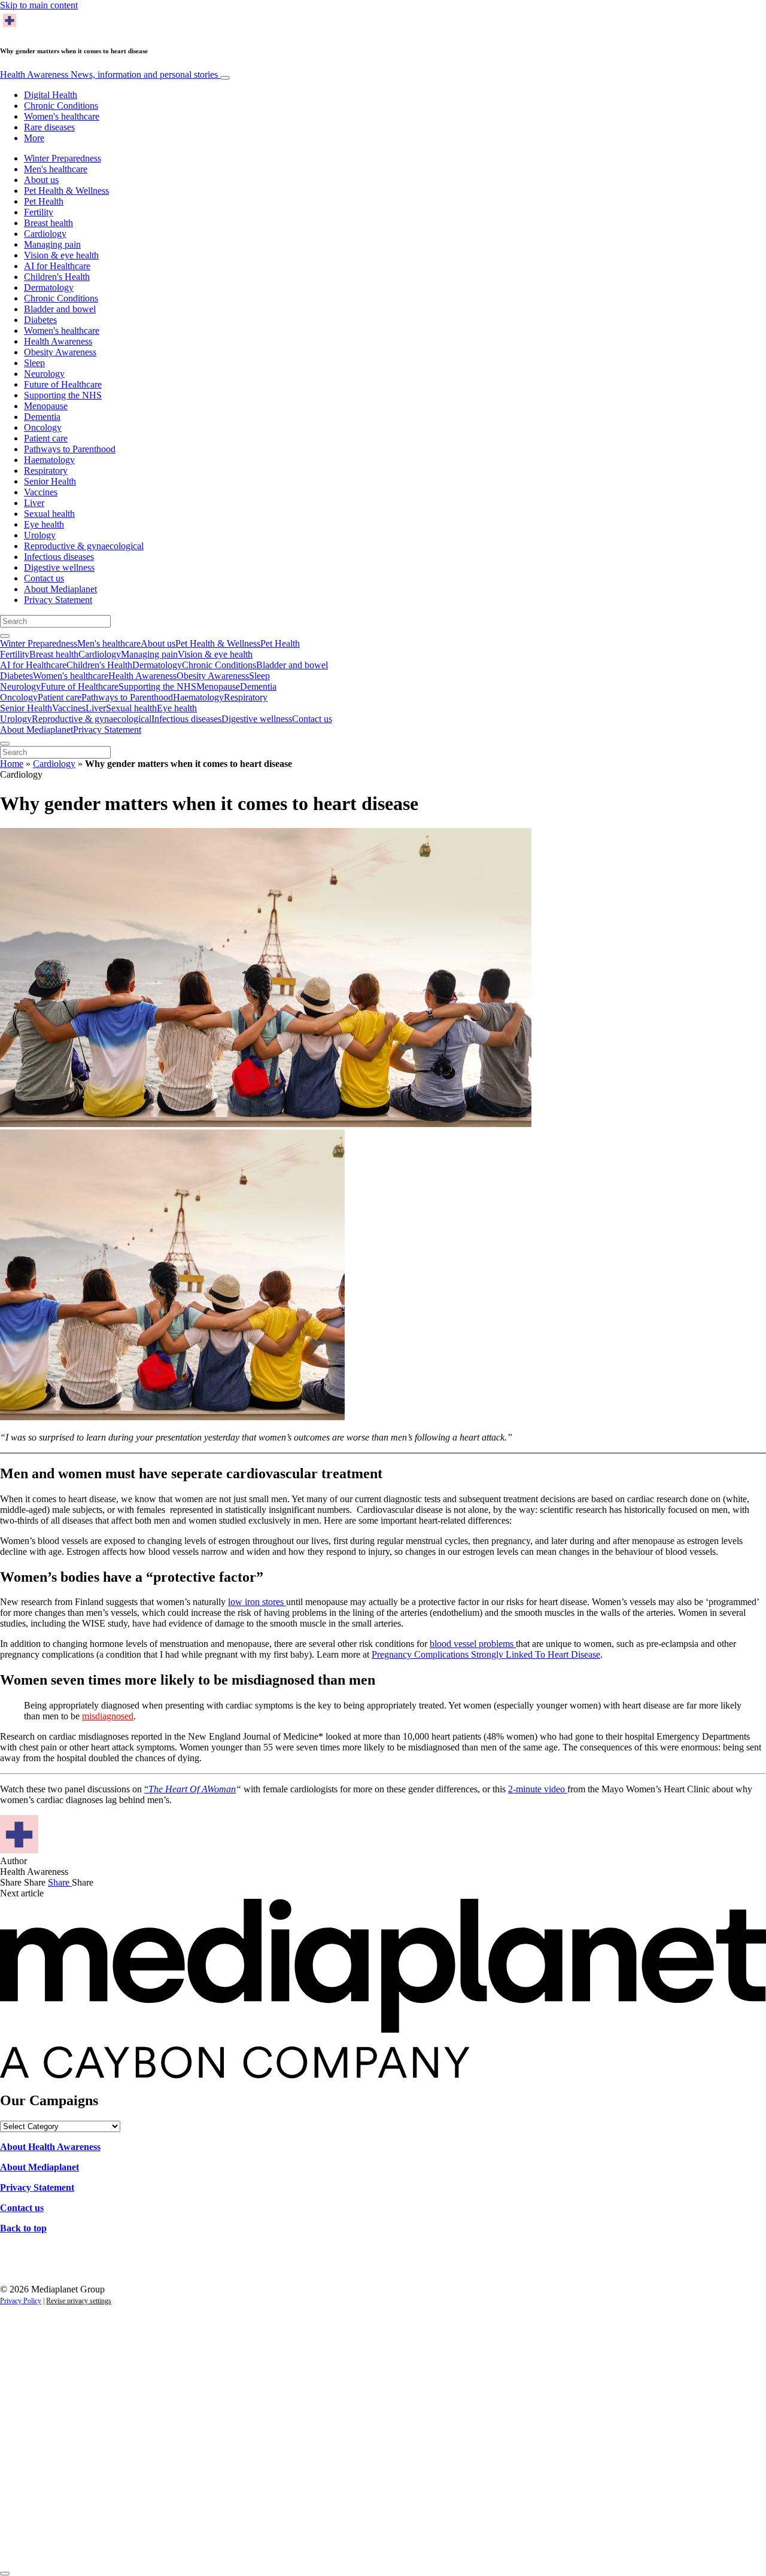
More (34, 138)
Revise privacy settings (79, 2301)
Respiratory (46, 471)
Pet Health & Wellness (66, 191)
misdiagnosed (108, 1716)
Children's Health (57, 277)
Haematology (49, 460)
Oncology (43, 427)
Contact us (44, 578)
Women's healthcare (62, 116)
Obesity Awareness (60, 352)
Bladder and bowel (60, 309)
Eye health (44, 524)
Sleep (34, 363)
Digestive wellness (59, 567)
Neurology (44, 374)
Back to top (23, 2228)
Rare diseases (49, 127)
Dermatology (49, 287)
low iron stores (257, 1602)
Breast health (48, 223)
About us (41, 180)
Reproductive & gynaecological (84, 546)
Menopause (46, 406)
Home (12, 764)
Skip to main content (39, 5)
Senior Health (50, 481)
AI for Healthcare (57, 266)
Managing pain (52, 244)
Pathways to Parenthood (70, 449)
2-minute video (538, 1789)
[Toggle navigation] (225, 78)
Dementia (42, 417)
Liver (34, 503)
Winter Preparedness (63, 158)
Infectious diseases (59, 557)
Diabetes (40, 320)
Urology (40, 535)
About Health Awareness (50, 2147)
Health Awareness (109, 74)
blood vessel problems (473, 1644)
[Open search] (5, 636)
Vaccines (41, 492)
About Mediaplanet (60, 589)
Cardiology (45, 234)
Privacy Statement (58, 600)
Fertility (39, 212)
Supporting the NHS (63, 395)
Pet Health (44, 201)
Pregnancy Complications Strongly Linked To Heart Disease (486, 1654)
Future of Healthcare (63, 384)
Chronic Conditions (61, 106)
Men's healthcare (56, 169)
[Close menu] (5, 744)
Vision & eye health (61, 255)
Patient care (46, 438)
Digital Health (51, 95)
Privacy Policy (21, 2301)
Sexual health (49, 514)
